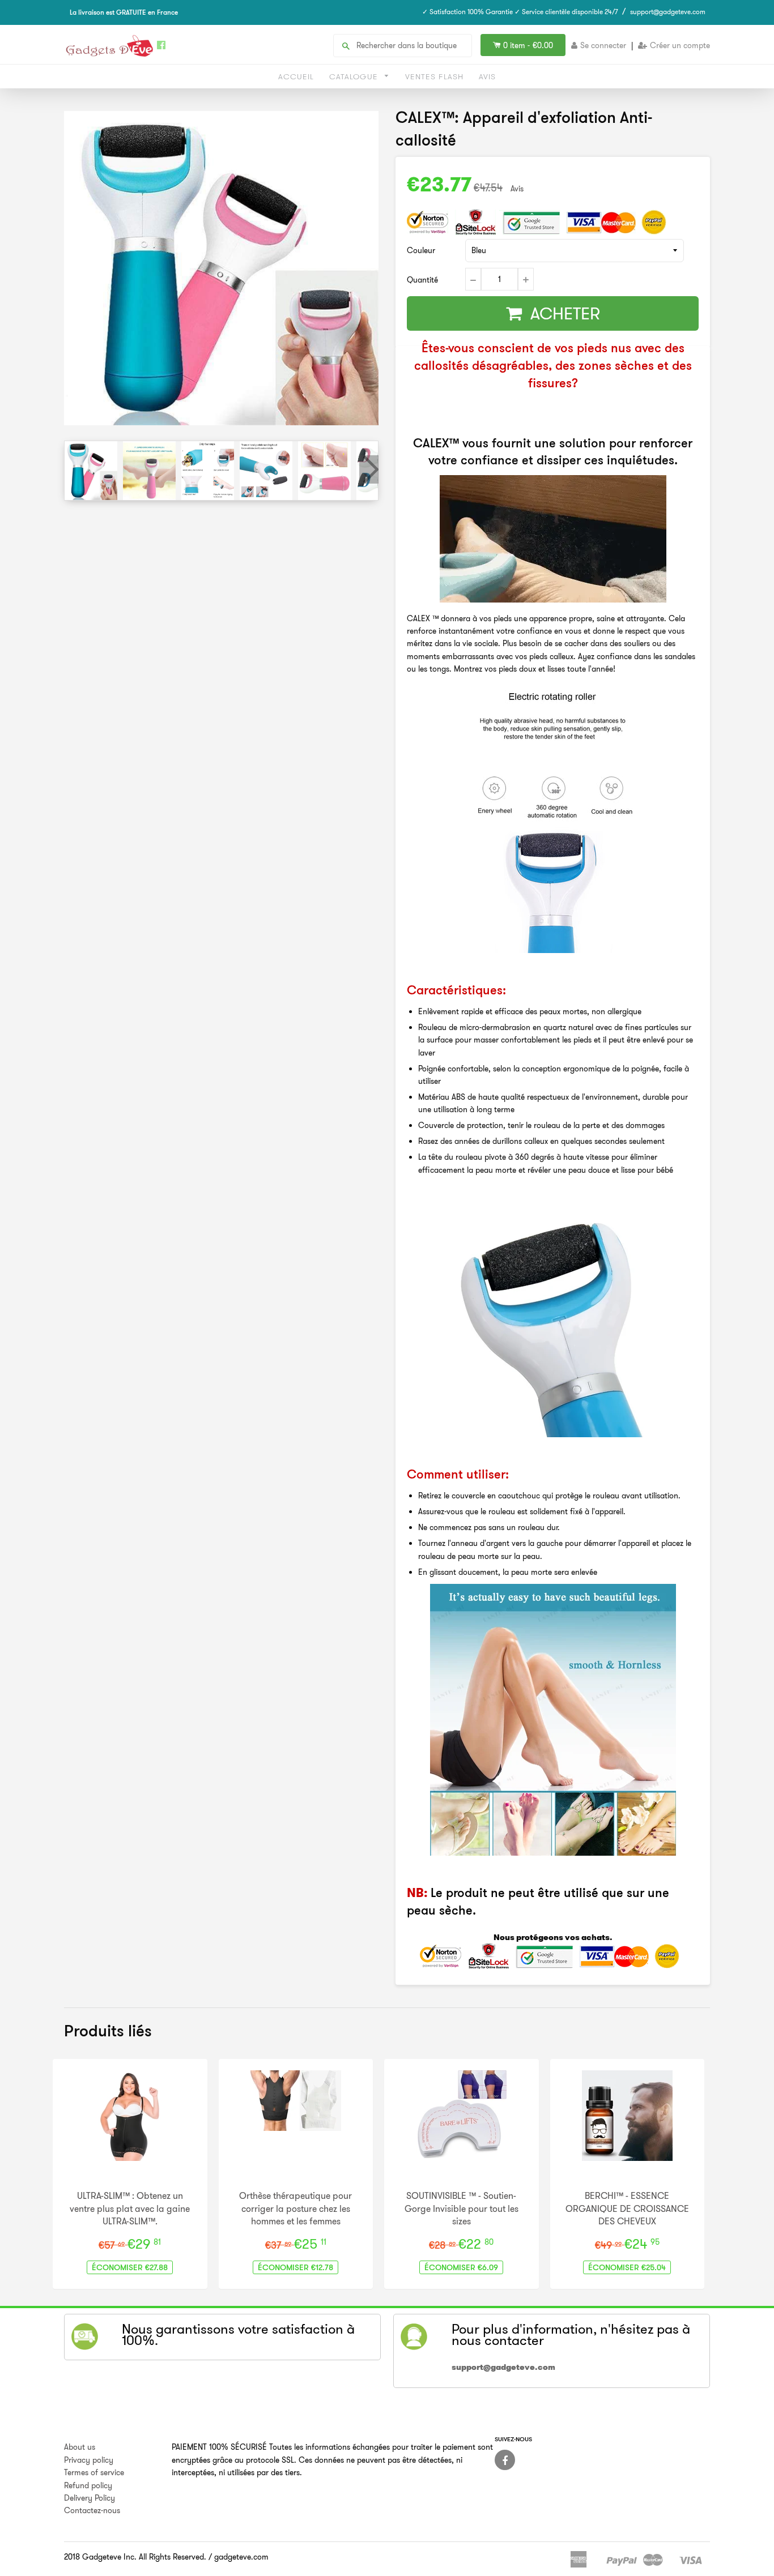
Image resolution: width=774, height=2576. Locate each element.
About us (80, 2447)
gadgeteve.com (241, 2557)
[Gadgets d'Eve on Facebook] (505, 2460)
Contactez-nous (92, 2510)
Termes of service (94, 2472)
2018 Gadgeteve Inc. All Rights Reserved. (135, 2557)
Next (369, 469)
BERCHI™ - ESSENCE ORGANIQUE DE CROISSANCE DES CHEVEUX (627, 2208)
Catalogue (355, 76)
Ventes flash (434, 76)
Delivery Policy (90, 2498)
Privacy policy (89, 2460)
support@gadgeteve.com (668, 12)
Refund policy (88, 2485)
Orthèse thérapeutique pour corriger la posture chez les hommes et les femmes (295, 2208)
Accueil (296, 76)
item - (528, 45)
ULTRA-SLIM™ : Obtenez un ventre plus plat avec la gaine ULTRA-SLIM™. (130, 2208)
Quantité (422, 280)
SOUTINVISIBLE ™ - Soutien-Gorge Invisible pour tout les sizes (462, 2208)
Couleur (421, 250)
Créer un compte (680, 45)
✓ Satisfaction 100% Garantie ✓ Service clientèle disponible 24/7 (520, 12)
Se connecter (603, 45)
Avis (487, 76)
